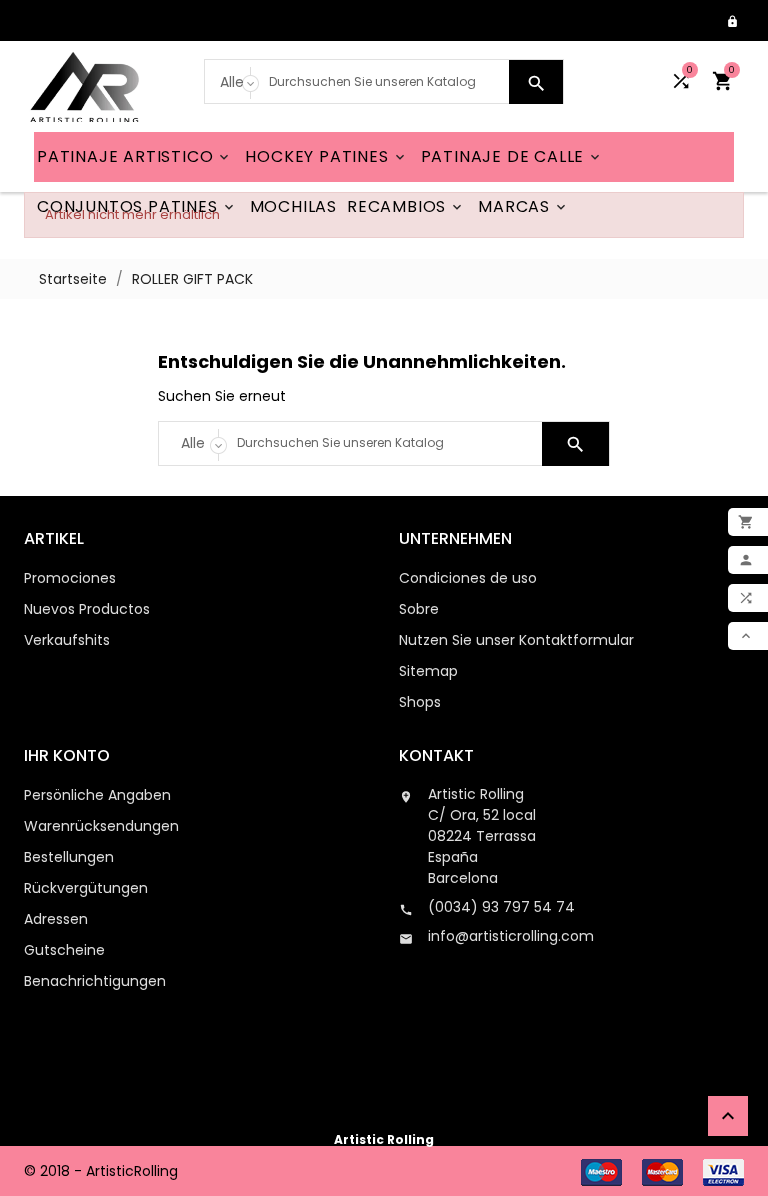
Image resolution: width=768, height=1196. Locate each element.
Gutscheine (64, 950)
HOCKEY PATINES (326, 156)
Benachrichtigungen (95, 981)
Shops (420, 702)
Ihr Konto (67, 755)
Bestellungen (69, 857)
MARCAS (523, 206)
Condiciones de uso (468, 578)
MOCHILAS (293, 206)
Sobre (419, 609)
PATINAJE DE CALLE (512, 156)
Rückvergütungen (86, 888)
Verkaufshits (67, 640)
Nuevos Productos (87, 609)
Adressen (56, 919)
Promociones (70, 578)
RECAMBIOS (406, 206)
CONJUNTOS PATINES (137, 206)
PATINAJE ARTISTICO (134, 156)
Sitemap (428, 671)
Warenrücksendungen (101, 826)
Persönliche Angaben (97, 795)
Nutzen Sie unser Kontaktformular (516, 640)
